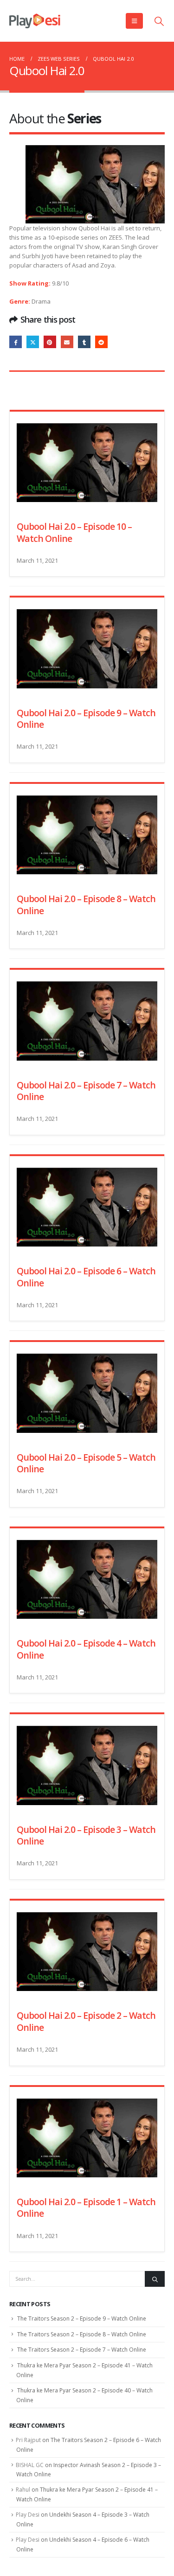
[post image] (87, 463)
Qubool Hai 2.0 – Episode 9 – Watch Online (86, 719)
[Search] (155, 2279)
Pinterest (50, 342)
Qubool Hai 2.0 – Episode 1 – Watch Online (86, 2207)
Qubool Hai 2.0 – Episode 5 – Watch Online (86, 1463)
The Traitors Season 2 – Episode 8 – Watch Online (82, 2334)
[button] (134, 21)
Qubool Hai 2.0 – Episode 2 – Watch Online (86, 2021)
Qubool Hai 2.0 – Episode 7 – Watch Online (86, 1091)
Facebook (16, 342)
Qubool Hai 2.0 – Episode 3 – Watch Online (86, 1835)
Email (67, 342)
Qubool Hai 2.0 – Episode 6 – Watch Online (86, 1277)
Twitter (33, 342)
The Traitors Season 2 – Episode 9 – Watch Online (82, 2318)
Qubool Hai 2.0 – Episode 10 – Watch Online (74, 532)
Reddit (101, 342)
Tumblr (84, 342)
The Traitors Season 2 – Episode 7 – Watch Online (82, 2350)
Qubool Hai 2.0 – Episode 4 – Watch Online (86, 1649)
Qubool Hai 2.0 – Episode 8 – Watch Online (86, 904)
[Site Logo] (35, 21)
